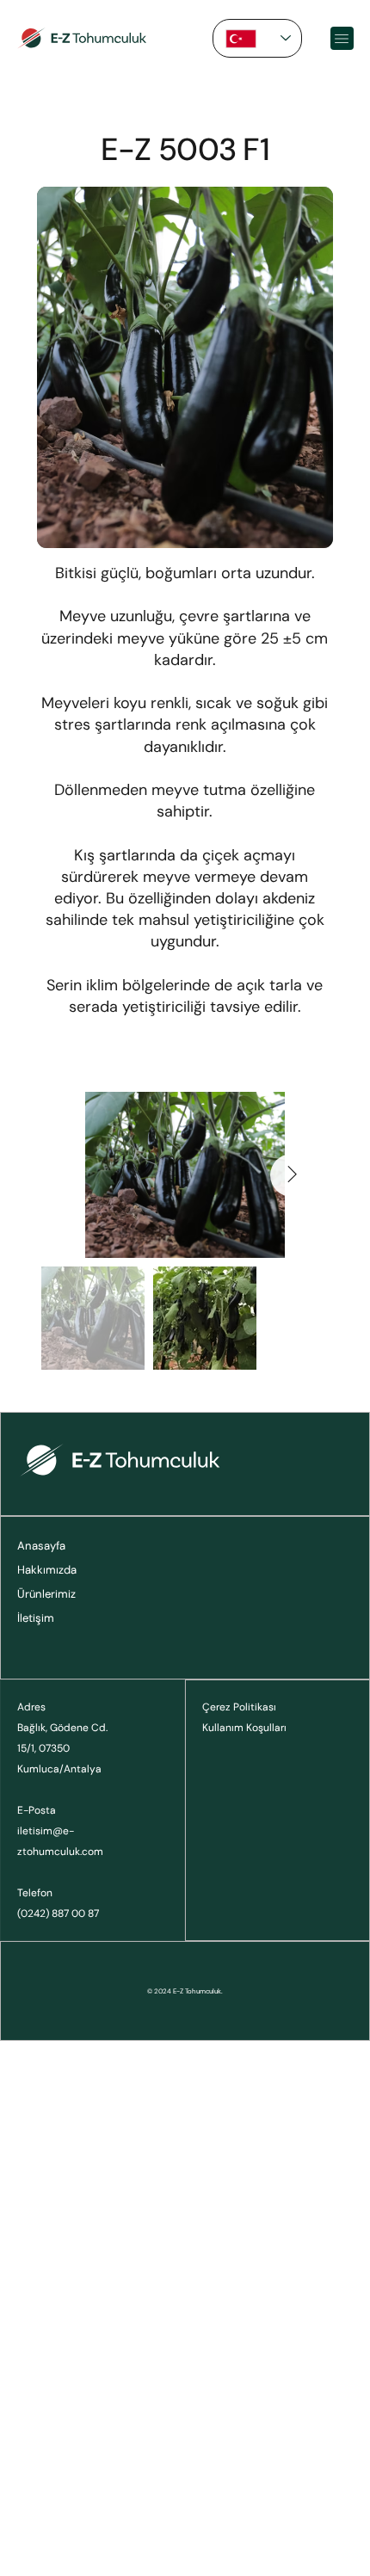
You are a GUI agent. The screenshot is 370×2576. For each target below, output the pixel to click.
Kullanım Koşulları (244, 1728)
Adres (31, 1707)
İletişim (36, 1618)
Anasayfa (41, 1546)
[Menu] (342, 38)
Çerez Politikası (239, 1707)
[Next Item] (292, 1175)
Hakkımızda (47, 1570)
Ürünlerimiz (46, 1594)
